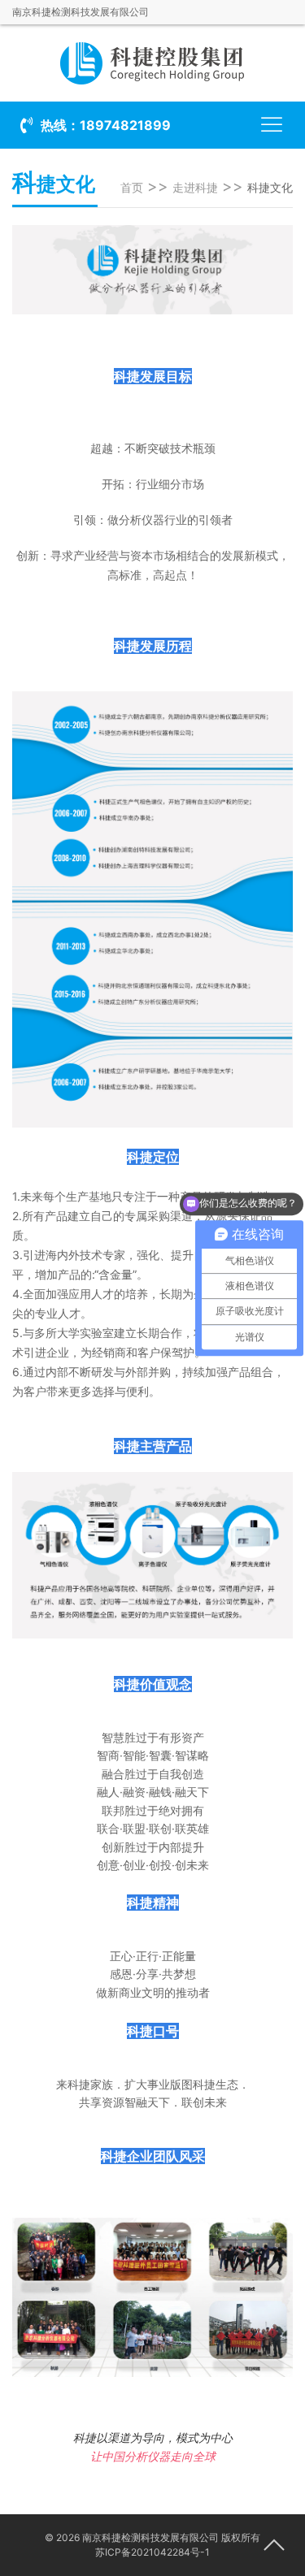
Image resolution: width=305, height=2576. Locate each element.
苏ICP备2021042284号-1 (152, 2552)
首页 (132, 187)
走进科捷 (195, 187)
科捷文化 (270, 187)
